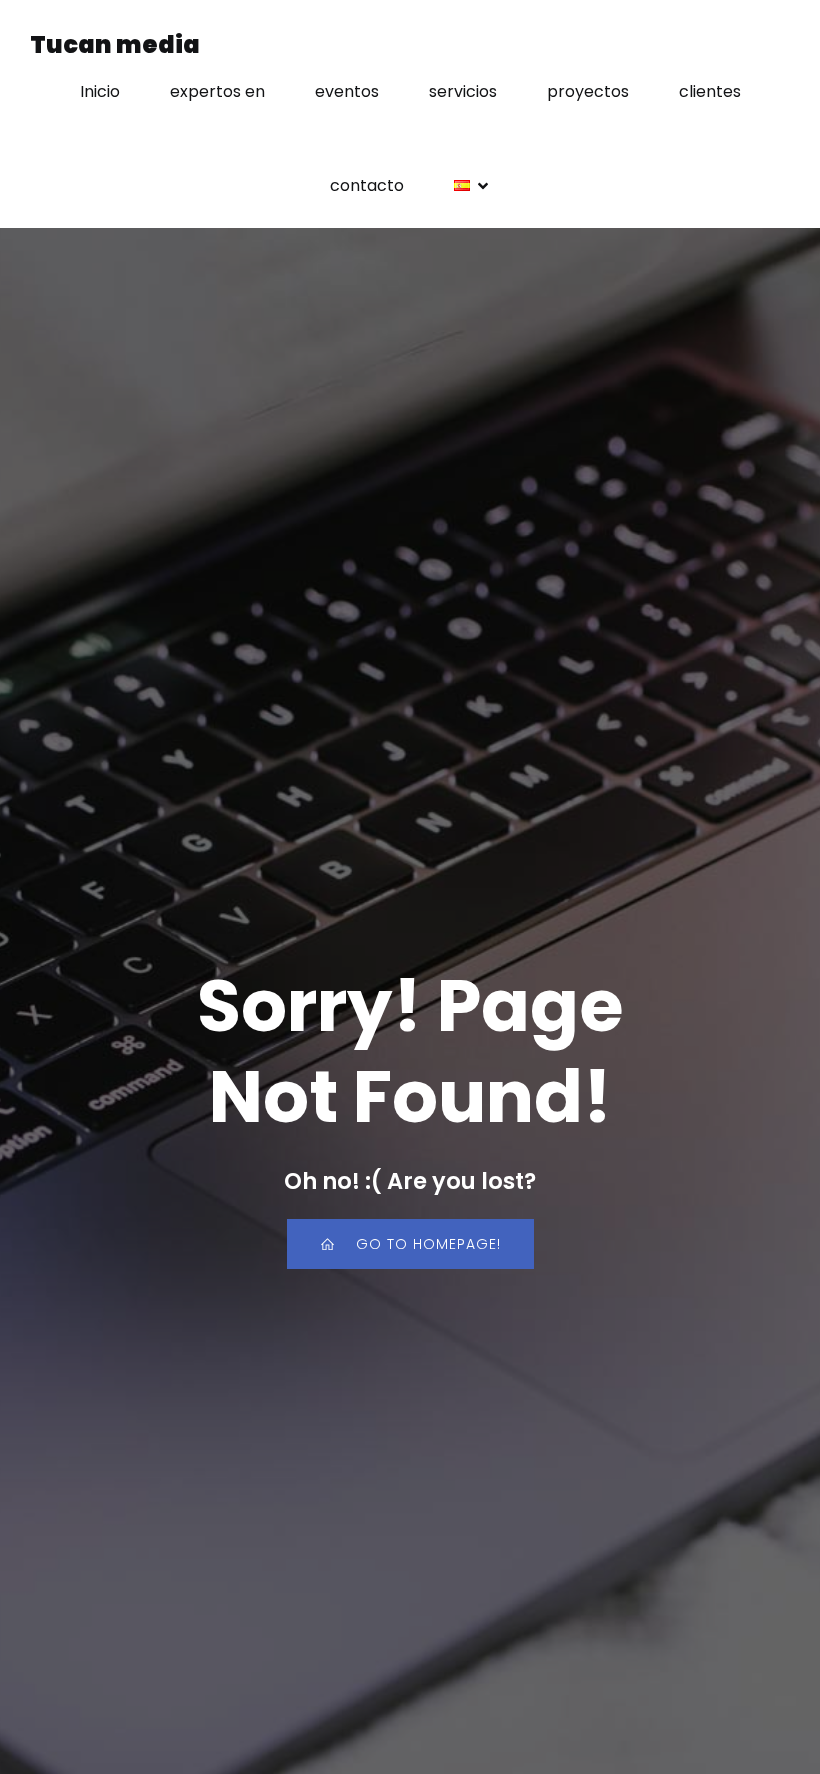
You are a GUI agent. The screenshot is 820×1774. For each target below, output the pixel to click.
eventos (347, 91)
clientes (710, 91)
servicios (463, 91)
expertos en (217, 91)
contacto (367, 185)
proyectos (588, 91)
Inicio (100, 91)
